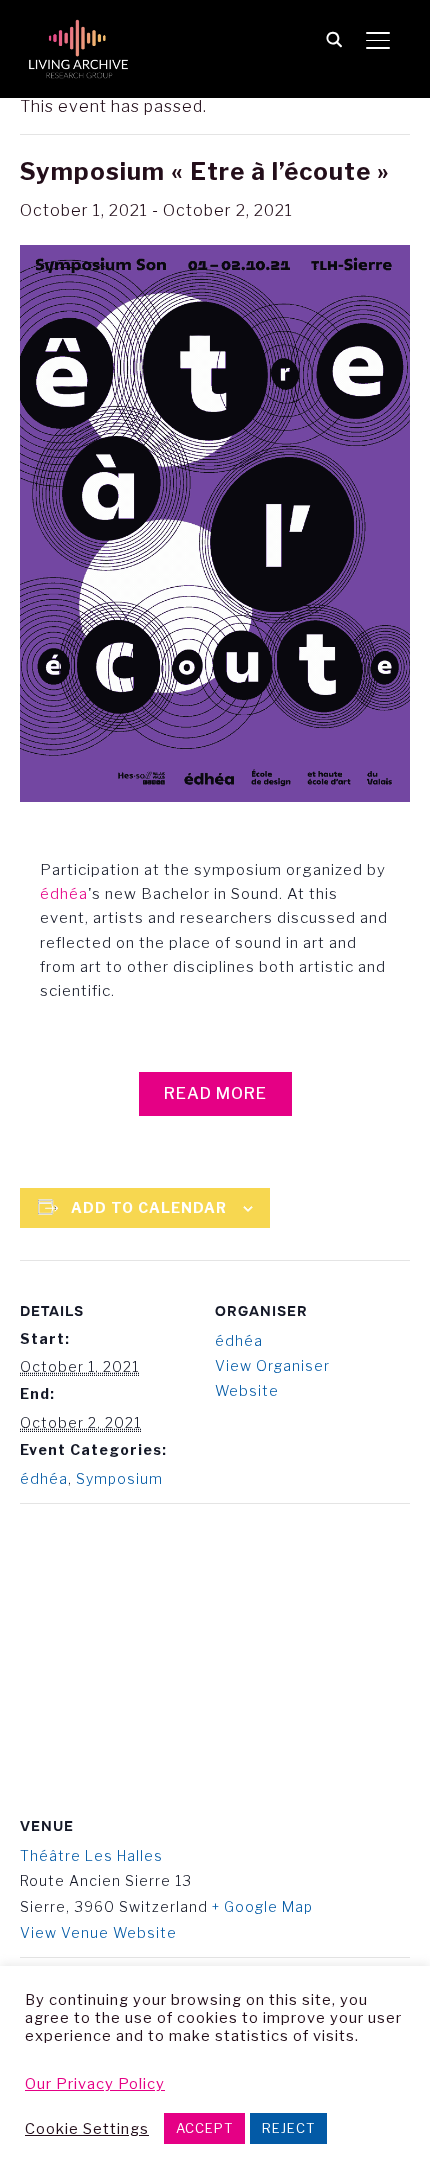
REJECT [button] (288, 2128)
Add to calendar (149, 1207)
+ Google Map (262, 1906)
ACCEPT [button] (204, 2128)
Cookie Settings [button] (87, 2129)
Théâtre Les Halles (91, 1855)
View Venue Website (98, 1932)
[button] (215, 1094)
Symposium (119, 1478)
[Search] (334, 38)
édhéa (64, 894)
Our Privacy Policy (95, 2084)
